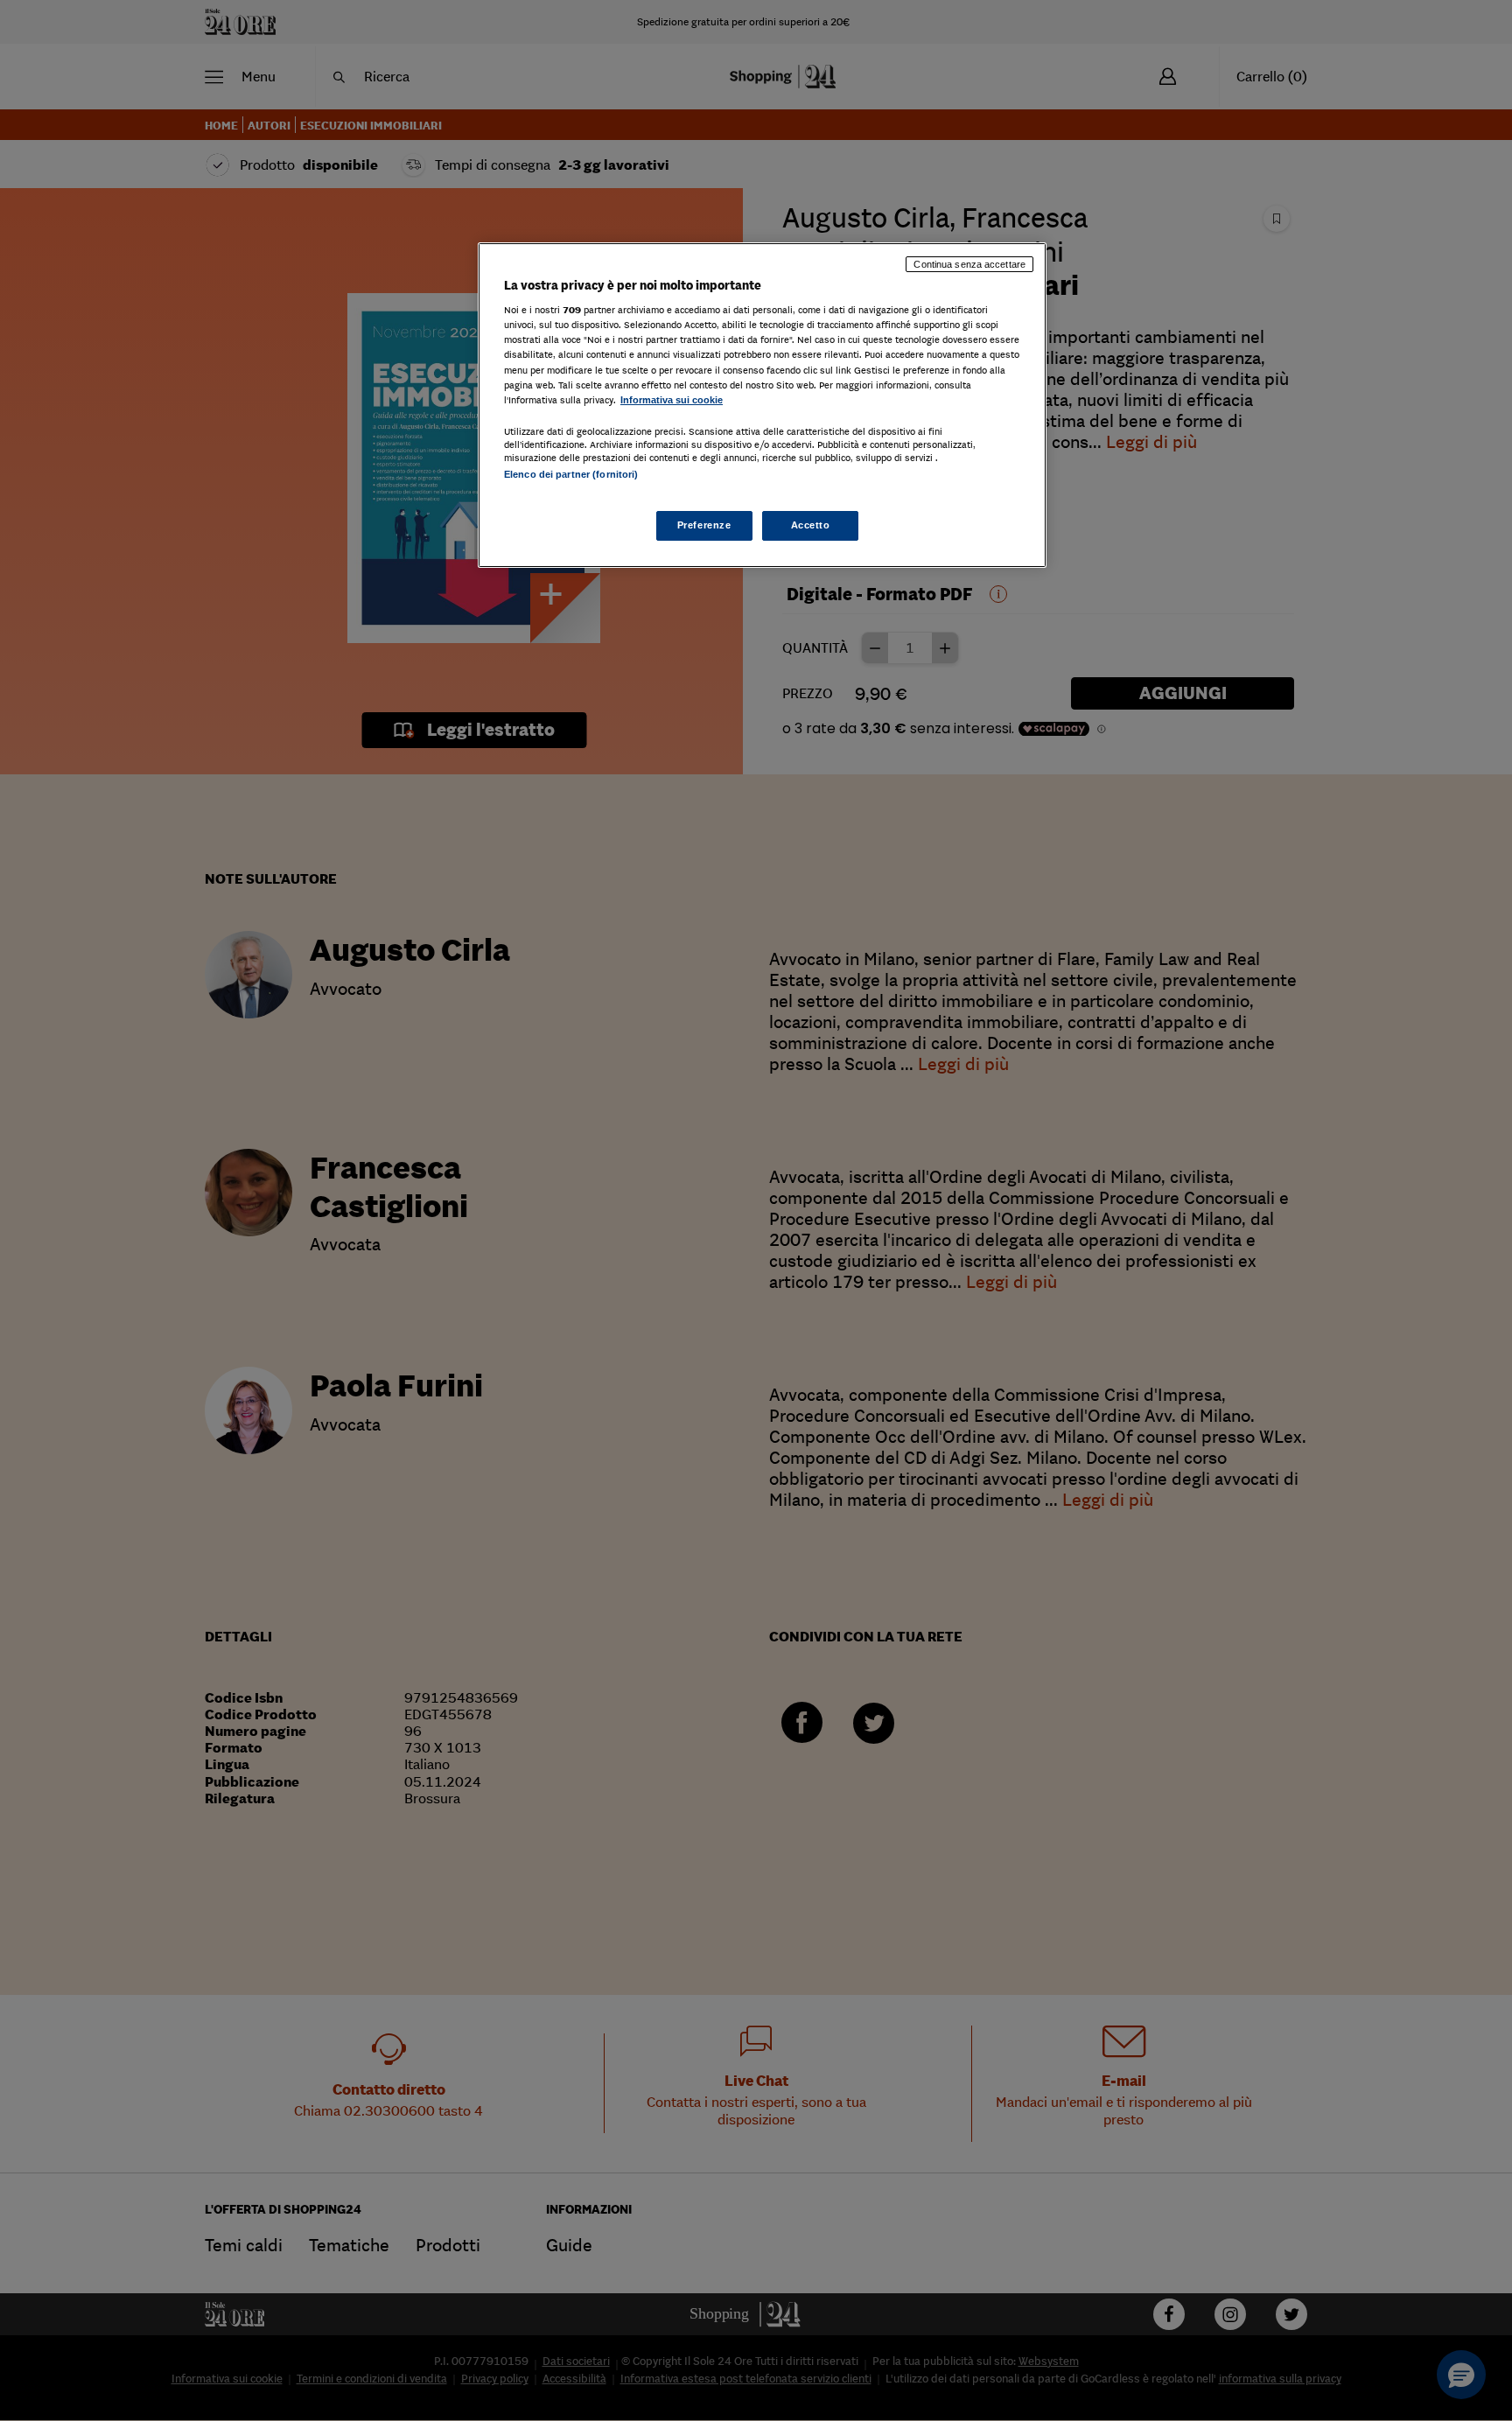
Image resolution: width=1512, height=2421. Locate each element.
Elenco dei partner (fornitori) (571, 474)
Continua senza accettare (969, 264)
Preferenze (704, 525)
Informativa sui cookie (672, 400)
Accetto (811, 525)
